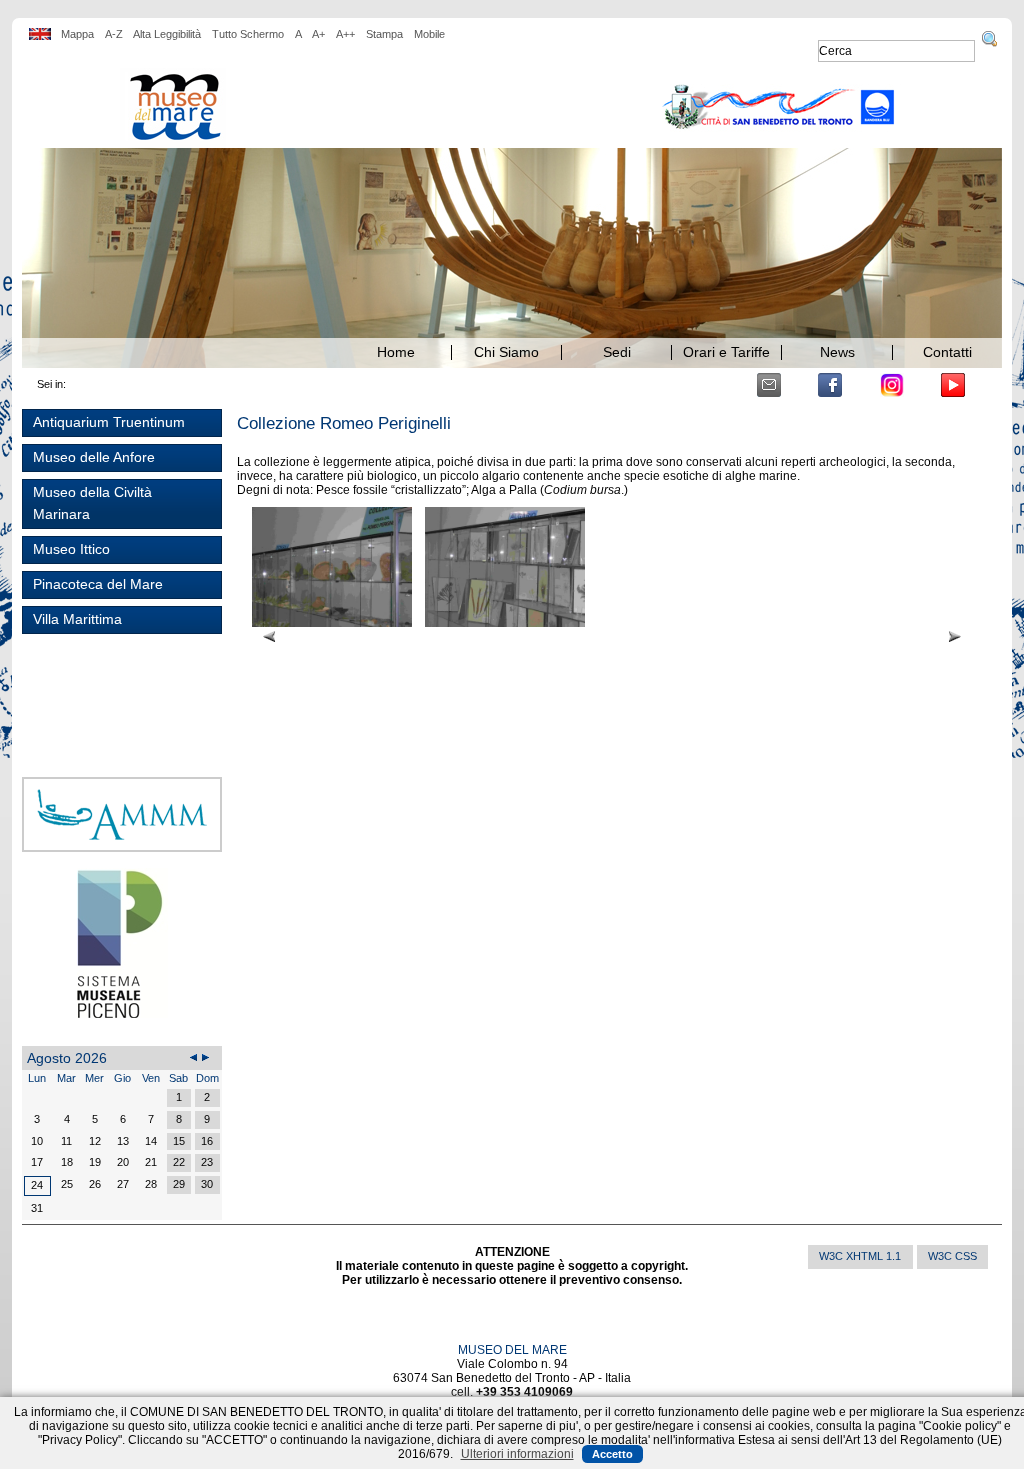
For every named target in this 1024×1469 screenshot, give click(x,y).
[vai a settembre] (206, 1058)
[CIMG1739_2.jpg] (505, 574)
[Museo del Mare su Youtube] (953, 385)
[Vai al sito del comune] (779, 108)
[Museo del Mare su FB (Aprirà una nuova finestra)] (830, 385)
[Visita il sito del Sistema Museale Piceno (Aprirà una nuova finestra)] (122, 943)
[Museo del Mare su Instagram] (892, 385)
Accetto (612, 1454)
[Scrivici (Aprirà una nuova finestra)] (769, 385)
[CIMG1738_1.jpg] (333, 574)
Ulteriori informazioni (517, 1454)
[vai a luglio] (194, 1058)
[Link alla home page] (173, 108)
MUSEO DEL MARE (512, 1350)
